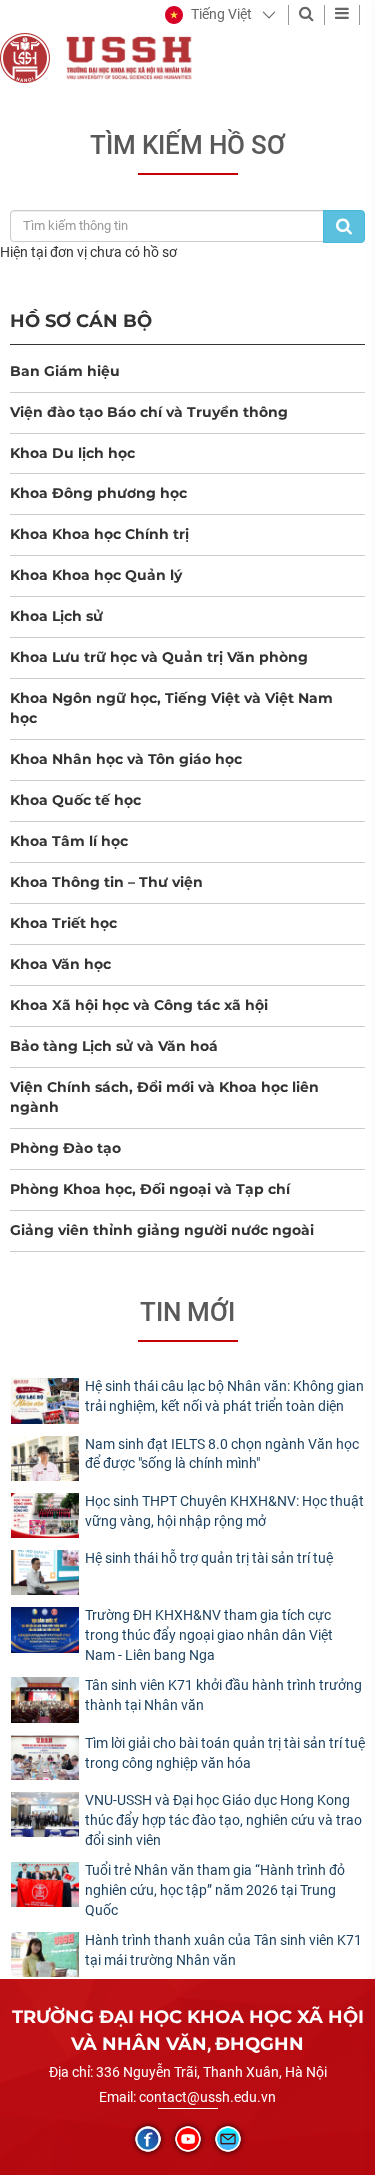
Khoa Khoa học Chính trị (99, 534)
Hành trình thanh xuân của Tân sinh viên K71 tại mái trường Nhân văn (223, 1950)
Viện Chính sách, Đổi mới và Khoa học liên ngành (164, 1097)
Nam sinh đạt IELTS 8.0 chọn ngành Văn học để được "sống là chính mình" (222, 1454)
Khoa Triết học (63, 923)
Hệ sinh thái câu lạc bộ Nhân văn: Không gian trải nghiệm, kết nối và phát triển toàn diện (224, 1396)
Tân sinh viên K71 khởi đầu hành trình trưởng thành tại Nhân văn (223, 1695)
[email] (228, 2139)
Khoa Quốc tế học (75, 800)
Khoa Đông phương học (98, 493)
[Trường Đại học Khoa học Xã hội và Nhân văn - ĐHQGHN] (25, 57)
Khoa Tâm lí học (69, 841)
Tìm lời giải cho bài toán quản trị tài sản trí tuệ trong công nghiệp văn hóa (225, 1753)
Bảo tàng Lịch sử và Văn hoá (114, 1046)
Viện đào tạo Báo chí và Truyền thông (149, 412)
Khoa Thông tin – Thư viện (106, 882)
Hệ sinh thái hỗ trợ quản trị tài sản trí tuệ (209, 1558)
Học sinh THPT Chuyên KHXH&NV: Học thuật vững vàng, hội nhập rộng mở (224, 1511)
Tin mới (187, 1312)
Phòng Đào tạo (65, 1148)
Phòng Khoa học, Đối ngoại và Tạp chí (150, 1189)
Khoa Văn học (60, 964)
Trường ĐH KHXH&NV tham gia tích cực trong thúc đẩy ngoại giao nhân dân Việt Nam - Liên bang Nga (209, 1635)
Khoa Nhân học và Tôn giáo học (126, 759)
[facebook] (148, 2139)
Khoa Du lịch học (72, 453)
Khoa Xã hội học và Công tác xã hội (139, 1005)
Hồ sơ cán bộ (81, 320)
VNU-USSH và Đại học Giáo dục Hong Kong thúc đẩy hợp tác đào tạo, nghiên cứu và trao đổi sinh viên (223, 1820)
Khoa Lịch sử (56, 616)
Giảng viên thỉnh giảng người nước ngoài (162, 1230)
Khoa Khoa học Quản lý (96, 575)
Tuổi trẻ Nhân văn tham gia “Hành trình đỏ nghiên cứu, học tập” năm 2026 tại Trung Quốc (215, 1890)
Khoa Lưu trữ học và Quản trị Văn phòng (159, 657)
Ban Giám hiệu (65, 371)
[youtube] (188, 2139)
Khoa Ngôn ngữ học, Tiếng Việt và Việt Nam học (171, 708)
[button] (208, 15)
